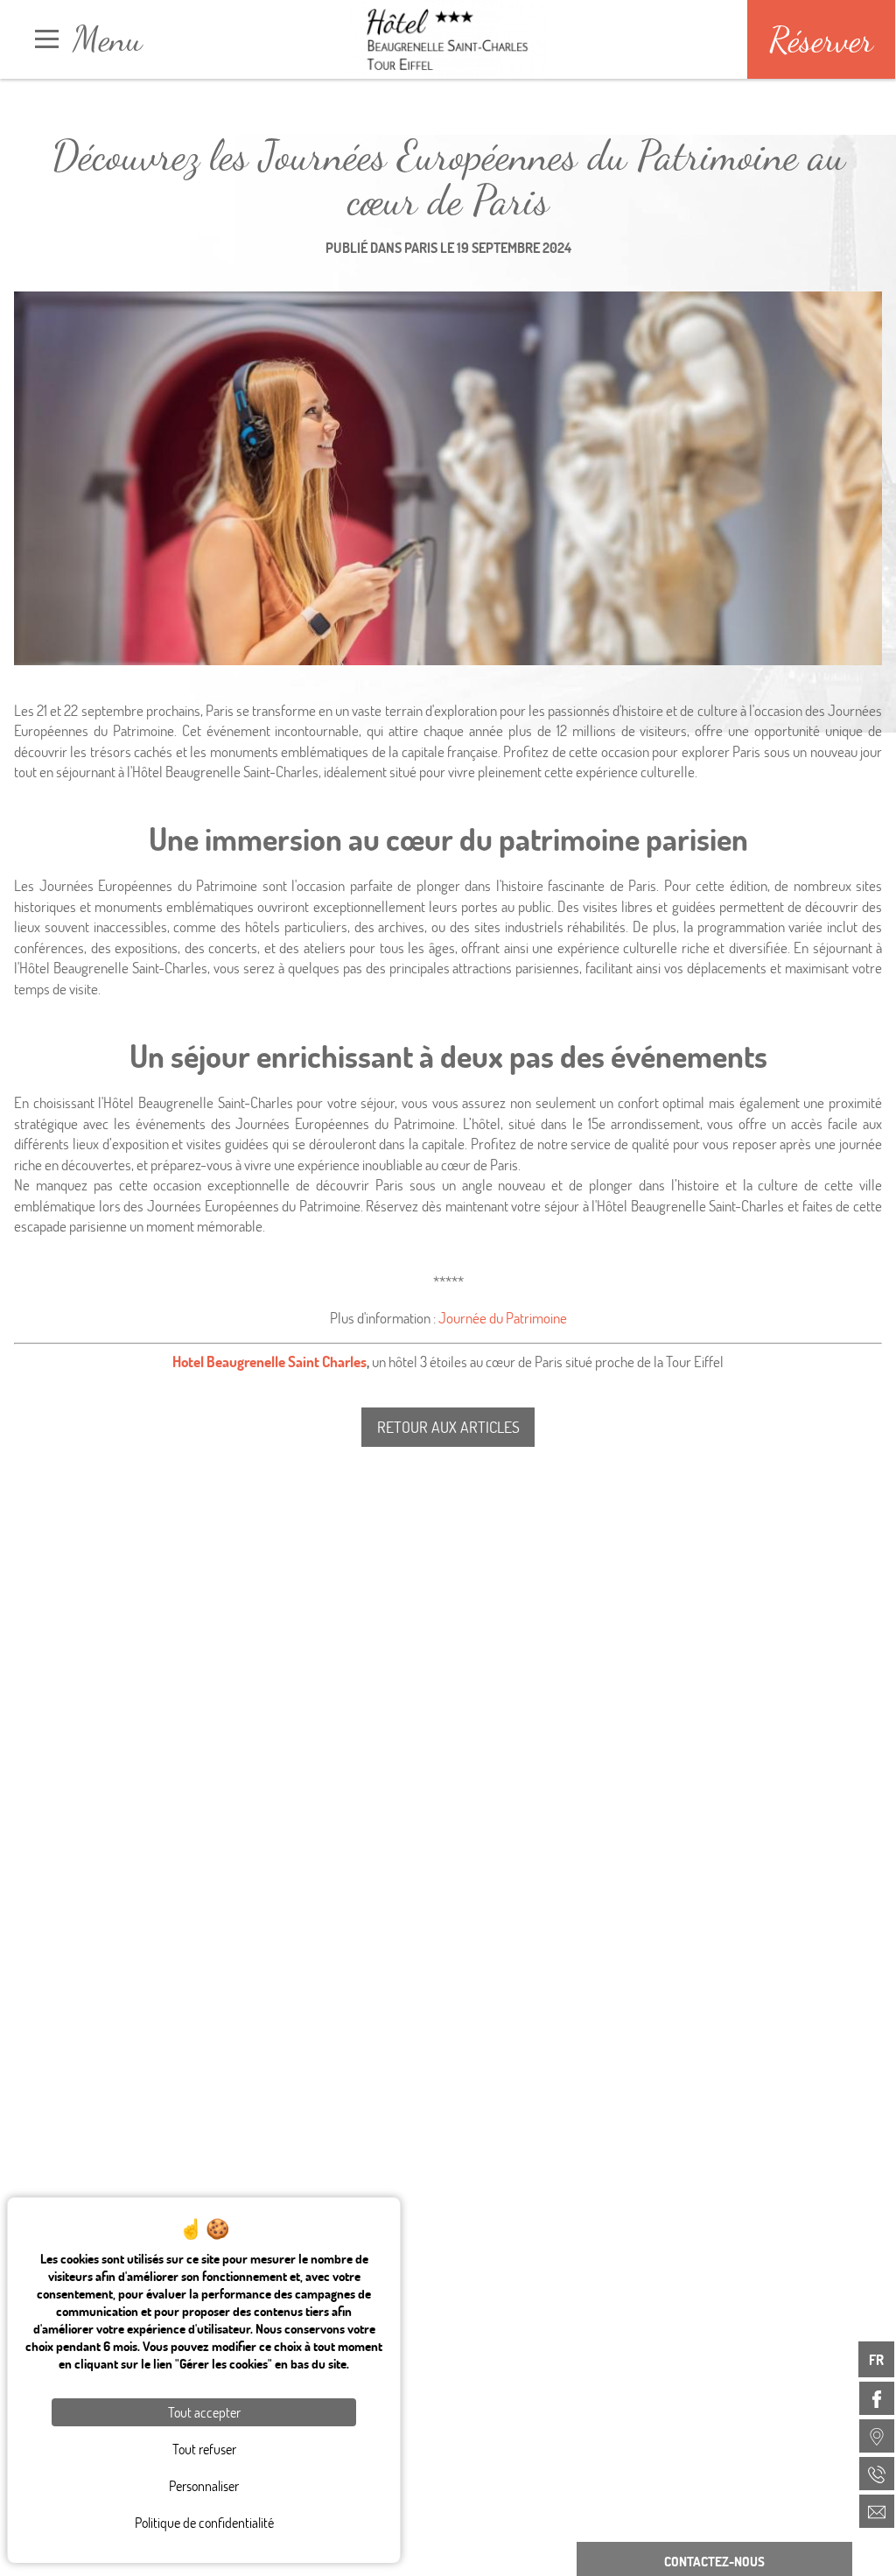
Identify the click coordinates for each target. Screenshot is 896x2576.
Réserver (821, 39)
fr (876, 2359)
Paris (421, 247)
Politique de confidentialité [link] (204, 2522)
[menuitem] (877, 2398)
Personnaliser (204, 2485)
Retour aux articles (448, 1427)
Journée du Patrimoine (503, 1318)
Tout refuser (204, 2449)
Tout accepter (204, 2412)
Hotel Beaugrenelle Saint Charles (269, 1362)
